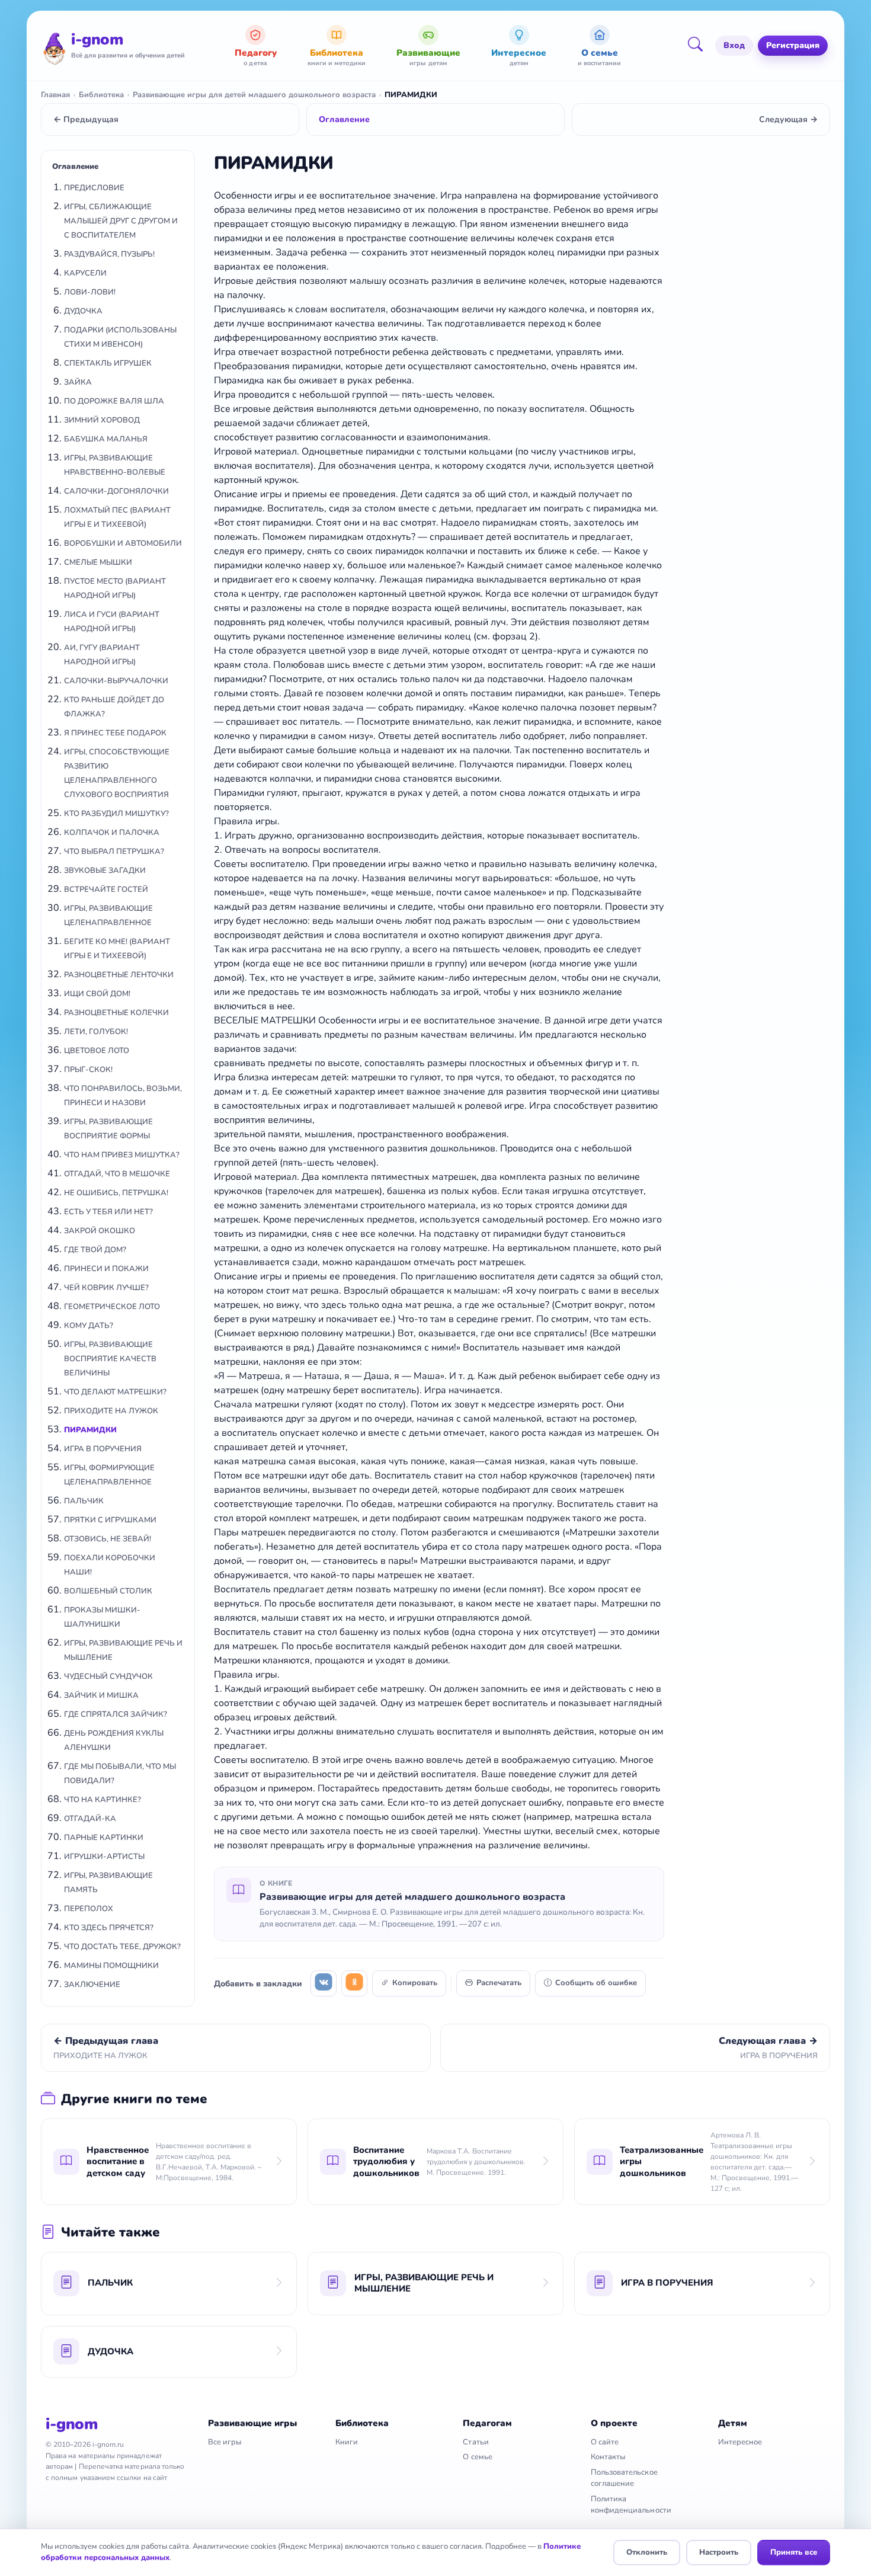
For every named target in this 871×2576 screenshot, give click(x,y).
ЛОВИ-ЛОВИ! (90, 292)
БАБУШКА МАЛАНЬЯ (106, 439)
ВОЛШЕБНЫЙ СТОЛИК (108, 1591)
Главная (55, 95)
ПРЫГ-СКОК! (88, 1070)
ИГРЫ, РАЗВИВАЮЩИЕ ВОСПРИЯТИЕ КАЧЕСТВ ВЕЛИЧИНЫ (110, 1359)
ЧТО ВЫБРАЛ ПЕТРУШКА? (114, 852)
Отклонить (647, 2552)
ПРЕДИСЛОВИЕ (94, 188)
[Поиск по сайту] (699, 46)
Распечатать (499, 1983)
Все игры (225, 2442)
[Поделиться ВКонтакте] (324, 1983)
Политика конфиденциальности (631, 2505)
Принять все (794, 2552)
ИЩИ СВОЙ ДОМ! (97, 994)
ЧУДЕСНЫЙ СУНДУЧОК (108, 1676)
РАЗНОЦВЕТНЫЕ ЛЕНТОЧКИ (119, 975)
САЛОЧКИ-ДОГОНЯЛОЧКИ (116, 491)
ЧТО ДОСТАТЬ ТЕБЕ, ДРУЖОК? (122, 1947)
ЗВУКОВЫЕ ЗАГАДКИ (105, 871)
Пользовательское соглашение (624, 2478)
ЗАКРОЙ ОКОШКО (100, 1231)
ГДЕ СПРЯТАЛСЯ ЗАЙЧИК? (116, 1714)
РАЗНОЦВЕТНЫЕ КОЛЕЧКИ (116, 1013)
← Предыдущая (86, 119)
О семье (477, 2457)
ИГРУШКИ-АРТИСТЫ (104, 1857)
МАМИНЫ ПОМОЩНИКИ (111, 1966)
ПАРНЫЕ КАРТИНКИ (104, 1838)
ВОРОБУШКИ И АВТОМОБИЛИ (123, 543)
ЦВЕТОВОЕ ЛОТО (97, 1051)
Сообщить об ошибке (596, 1983)
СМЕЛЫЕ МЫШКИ (98, 562)
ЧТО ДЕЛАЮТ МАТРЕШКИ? (115, 1392)
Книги (347, 2442)
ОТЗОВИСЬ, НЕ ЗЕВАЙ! (108, 1539)
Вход (734, 45)
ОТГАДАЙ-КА (90, 1819)
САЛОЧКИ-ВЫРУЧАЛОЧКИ (116, 681)
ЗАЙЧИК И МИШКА (101, 1695)
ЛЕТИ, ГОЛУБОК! (96, 1032)
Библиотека (101, 95)
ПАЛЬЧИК (84, 1501)
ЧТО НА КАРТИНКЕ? (103, 1800)
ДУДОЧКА (83, 311)
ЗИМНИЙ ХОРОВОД (102, 420)
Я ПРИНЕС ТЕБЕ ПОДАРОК (115, 733)
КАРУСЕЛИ (85, 273)
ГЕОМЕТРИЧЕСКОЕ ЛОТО (112, 1307)
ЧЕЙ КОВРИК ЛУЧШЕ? (106, 1288)
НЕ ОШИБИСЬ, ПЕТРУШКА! (116, 1193)
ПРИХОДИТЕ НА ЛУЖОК (111, 1411)
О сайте (605, 2442)
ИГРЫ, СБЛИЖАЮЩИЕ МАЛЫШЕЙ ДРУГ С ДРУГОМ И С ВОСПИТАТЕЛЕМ (121, 221)
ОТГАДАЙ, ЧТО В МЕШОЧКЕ (117, 1174)
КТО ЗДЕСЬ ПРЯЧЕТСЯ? (109, 1928)
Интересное (740, 2442)
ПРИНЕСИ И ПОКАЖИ (106, 1269)
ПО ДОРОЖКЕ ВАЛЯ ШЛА (114, 401)
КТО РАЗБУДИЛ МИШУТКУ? (116, 814)
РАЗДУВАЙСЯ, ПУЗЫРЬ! (109, 254)
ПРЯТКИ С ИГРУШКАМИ (110, 1520)
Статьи (475, 2442)
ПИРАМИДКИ (90, 1430)
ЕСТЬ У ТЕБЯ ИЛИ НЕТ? (108, 1212)
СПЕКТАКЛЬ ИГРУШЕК (108, 363)
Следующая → (788, 119)
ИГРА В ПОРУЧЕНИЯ (103, 1449)
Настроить (719, 2552)
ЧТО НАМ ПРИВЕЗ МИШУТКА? (122, 1155)
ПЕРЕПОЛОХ (89, 1909)
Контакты (608, 2457)
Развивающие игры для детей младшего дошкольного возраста (254, 95)
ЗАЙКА (78, 382)
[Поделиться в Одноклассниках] (354, 1983)
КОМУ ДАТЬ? (89, 1326)
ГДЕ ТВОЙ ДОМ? (95, 1250)
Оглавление (344, 119)
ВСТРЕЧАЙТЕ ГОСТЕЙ (106, 889)
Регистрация (793, 45)
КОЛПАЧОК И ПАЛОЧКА (112, 833)
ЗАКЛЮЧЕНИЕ (92, 1985)
